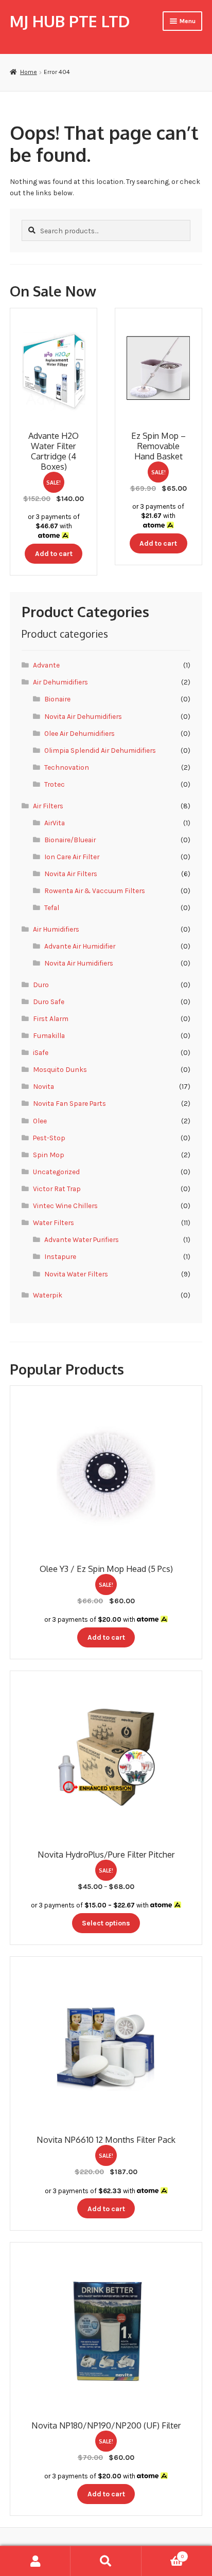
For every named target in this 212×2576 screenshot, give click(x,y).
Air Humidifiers (56, 929)
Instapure (60, 1256)
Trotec (55, 784)
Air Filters (48, 806)
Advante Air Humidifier (80, 946)
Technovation (67, 767)
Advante (46, 665)
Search (106, 2561)
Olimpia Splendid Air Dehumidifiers (100, 750)
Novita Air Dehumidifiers (83, 716)
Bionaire (57, 699)
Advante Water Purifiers (82, 1239)
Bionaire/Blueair (70, 840)
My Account (35, 2561)
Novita (43, 1086)
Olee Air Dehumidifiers (79, 733)
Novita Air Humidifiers (79, 963)
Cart (163, 2554)
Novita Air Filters (71, 874)
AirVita (55, 823)
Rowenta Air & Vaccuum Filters (95, 891)
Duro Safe (49, 1002)
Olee (40, 1121)
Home (28, 72)
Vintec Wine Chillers (65, 1206)
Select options (106, 1923)
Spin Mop (49, 1155)
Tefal (52, 907)
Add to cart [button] (54, 553)
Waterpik (48, 1295)
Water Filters (54, 1222)
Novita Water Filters (76, 1274)
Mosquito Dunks (60, 1069)
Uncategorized (56, 1172)
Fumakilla (49, 1035)
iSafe (41, 1052)
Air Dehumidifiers (60, 682)
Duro (41, 985)
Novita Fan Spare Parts (69, 1103)
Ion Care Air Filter (72, 857)
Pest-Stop (49, 1138)
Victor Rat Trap (57, 1189)
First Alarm (51, 1018)
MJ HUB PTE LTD (70, 21)
